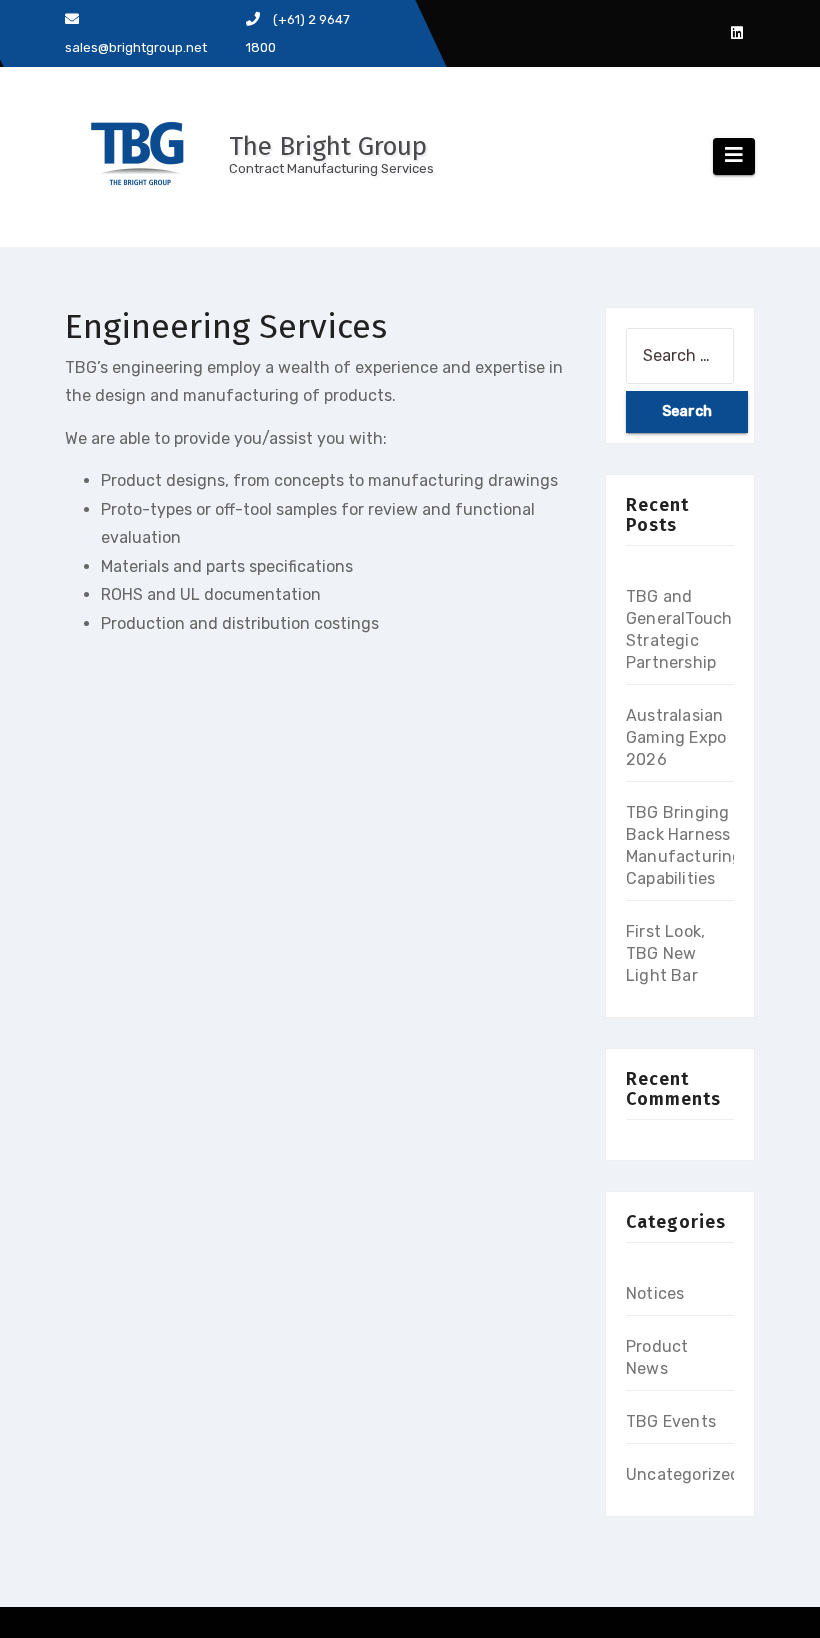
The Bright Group (328, 146)
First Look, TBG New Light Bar (665, 953)
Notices (655, 1293)
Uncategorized (683, 1474)
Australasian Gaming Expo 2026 (676, 737)
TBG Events (671, 1421)
